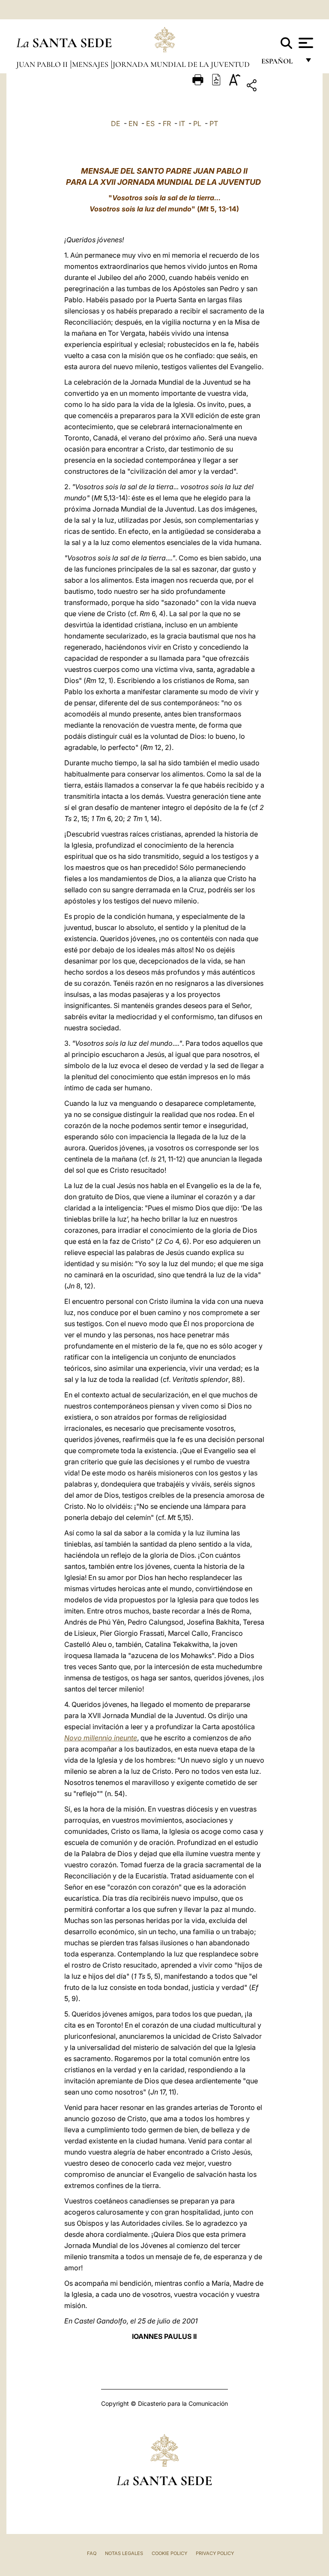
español (280, 63)
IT (182, 123)
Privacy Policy (215, 2553)
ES (150, 123)
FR (167, 123)
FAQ (92, 2553)
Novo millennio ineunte (101, 1738)
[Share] (278, 87)
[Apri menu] (305, 43)
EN (133, 123)
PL (197, 123)
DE (116, 123)
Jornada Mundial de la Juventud (181, 64)
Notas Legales (124, 2553)
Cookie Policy (169, 2553)
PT (214, 123)
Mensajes (91, 64)
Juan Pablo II (43, 64)
